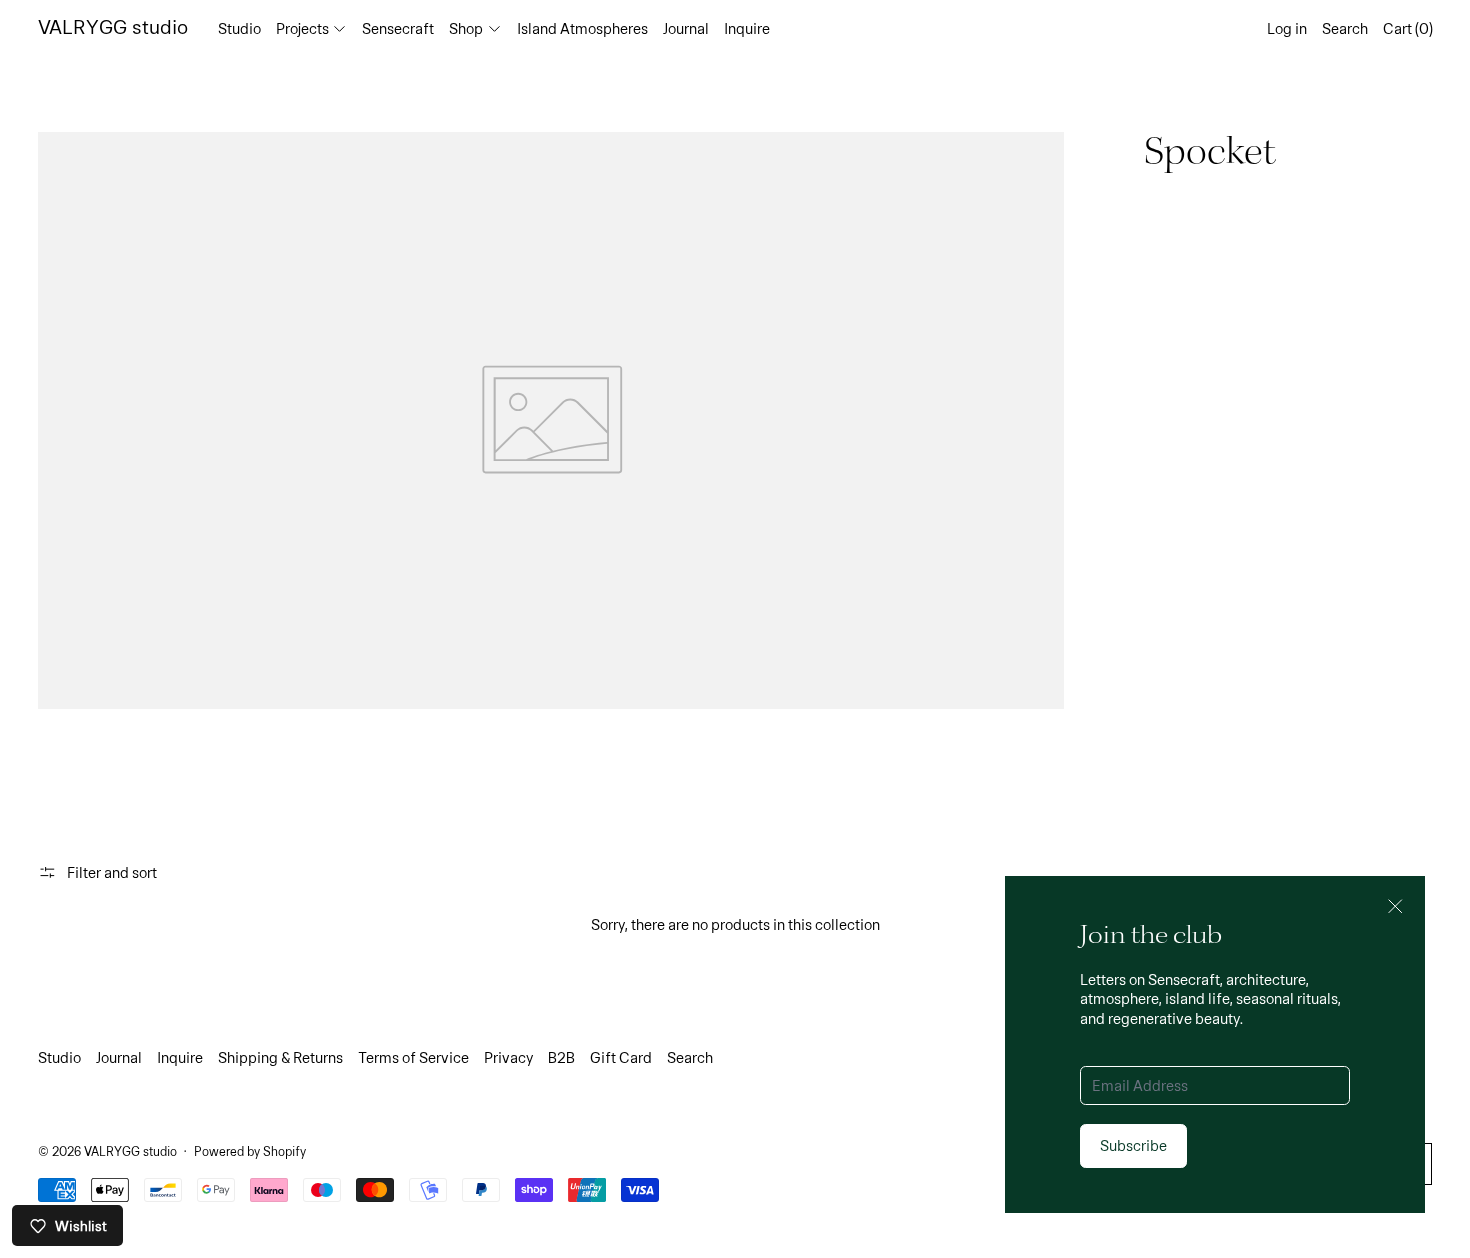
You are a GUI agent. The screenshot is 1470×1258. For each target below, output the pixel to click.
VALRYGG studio (130, 1151)
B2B (561, 1057)
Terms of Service (413, 1057)
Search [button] (1345, 28)
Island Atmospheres (582, 28)
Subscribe (1133, 1145)
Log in (1287, 28)
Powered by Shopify (250, 1151)
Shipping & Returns (280, 1057)
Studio (239, 28)
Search (690, 1057)
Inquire (747, 28)
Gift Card (621, 1057)
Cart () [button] (1408, 28)
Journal (686, 28)
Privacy (508, 1057)
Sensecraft (398, 28)
